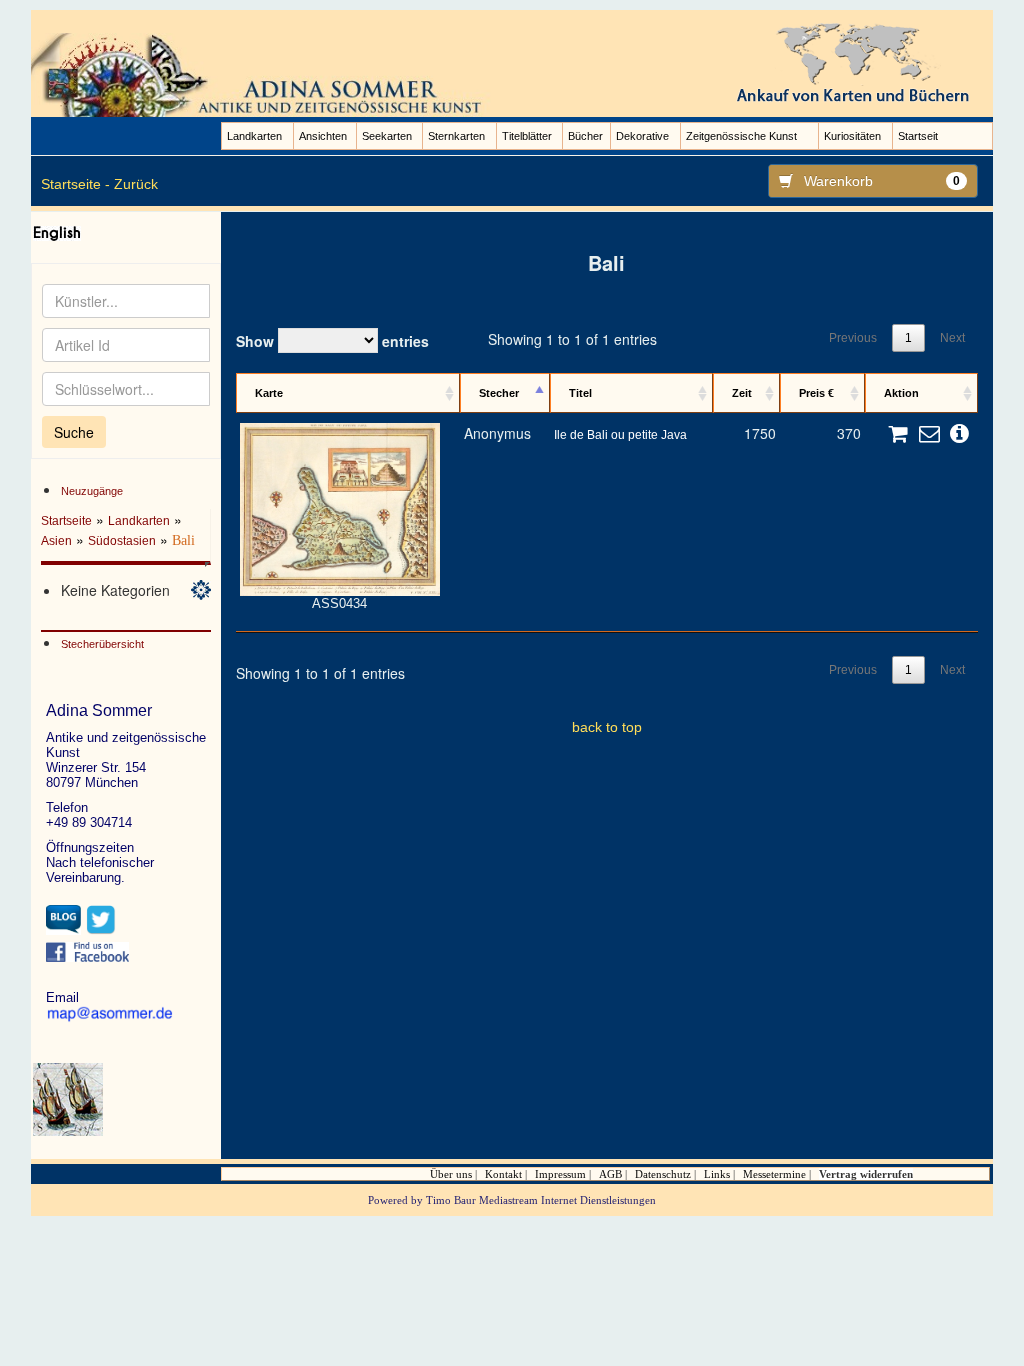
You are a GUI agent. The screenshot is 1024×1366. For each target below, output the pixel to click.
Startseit (918, 136)
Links (717, 1174)
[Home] (264, 74)
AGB (610, 1174)
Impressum (560, 1174)
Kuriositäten (852, 136)
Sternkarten (456, 136)
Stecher (499, 393)
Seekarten (387, 136)
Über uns (451, 1174)
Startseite (66, 521)
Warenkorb (882, 181)
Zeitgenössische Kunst (741, 136)
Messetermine (774, 1174)
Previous (853, 338)
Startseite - (75, 184)
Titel (580, 393)
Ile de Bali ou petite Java (620, 435)
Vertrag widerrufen (866, 1174)
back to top (607, 727)
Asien (56, 541)
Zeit (742, 393)
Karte (269, 393)
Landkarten (254, 136)
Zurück (136, 184)
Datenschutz (663, 1174)
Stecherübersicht (102, 644)
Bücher (585, 136)
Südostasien (122, 541)
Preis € (816, 393)
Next (952, 338)
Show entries (332, 341)
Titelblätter (527, 136)
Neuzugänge (92, 491)
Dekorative (642, 136)
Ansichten (323, 136)
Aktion (901, 393)
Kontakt (503, 1174)
